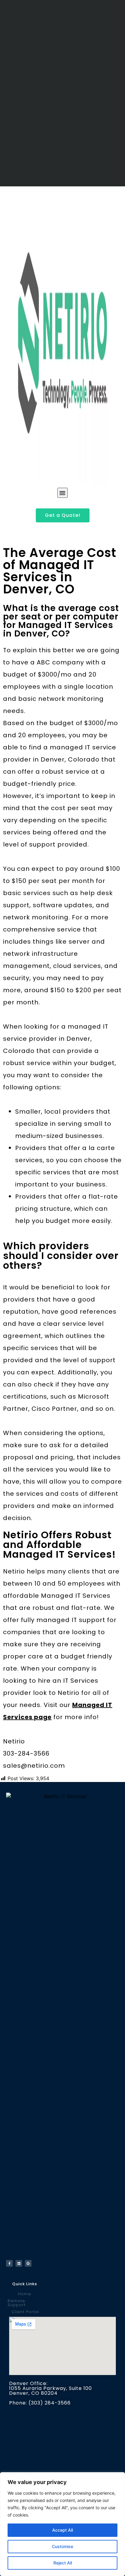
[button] (62, 493)
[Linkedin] (19, 2263)
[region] (62, 2524)
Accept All (62, 2530)
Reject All (63, 2563)
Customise (62, 2546)
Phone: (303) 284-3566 (40, 2403)
